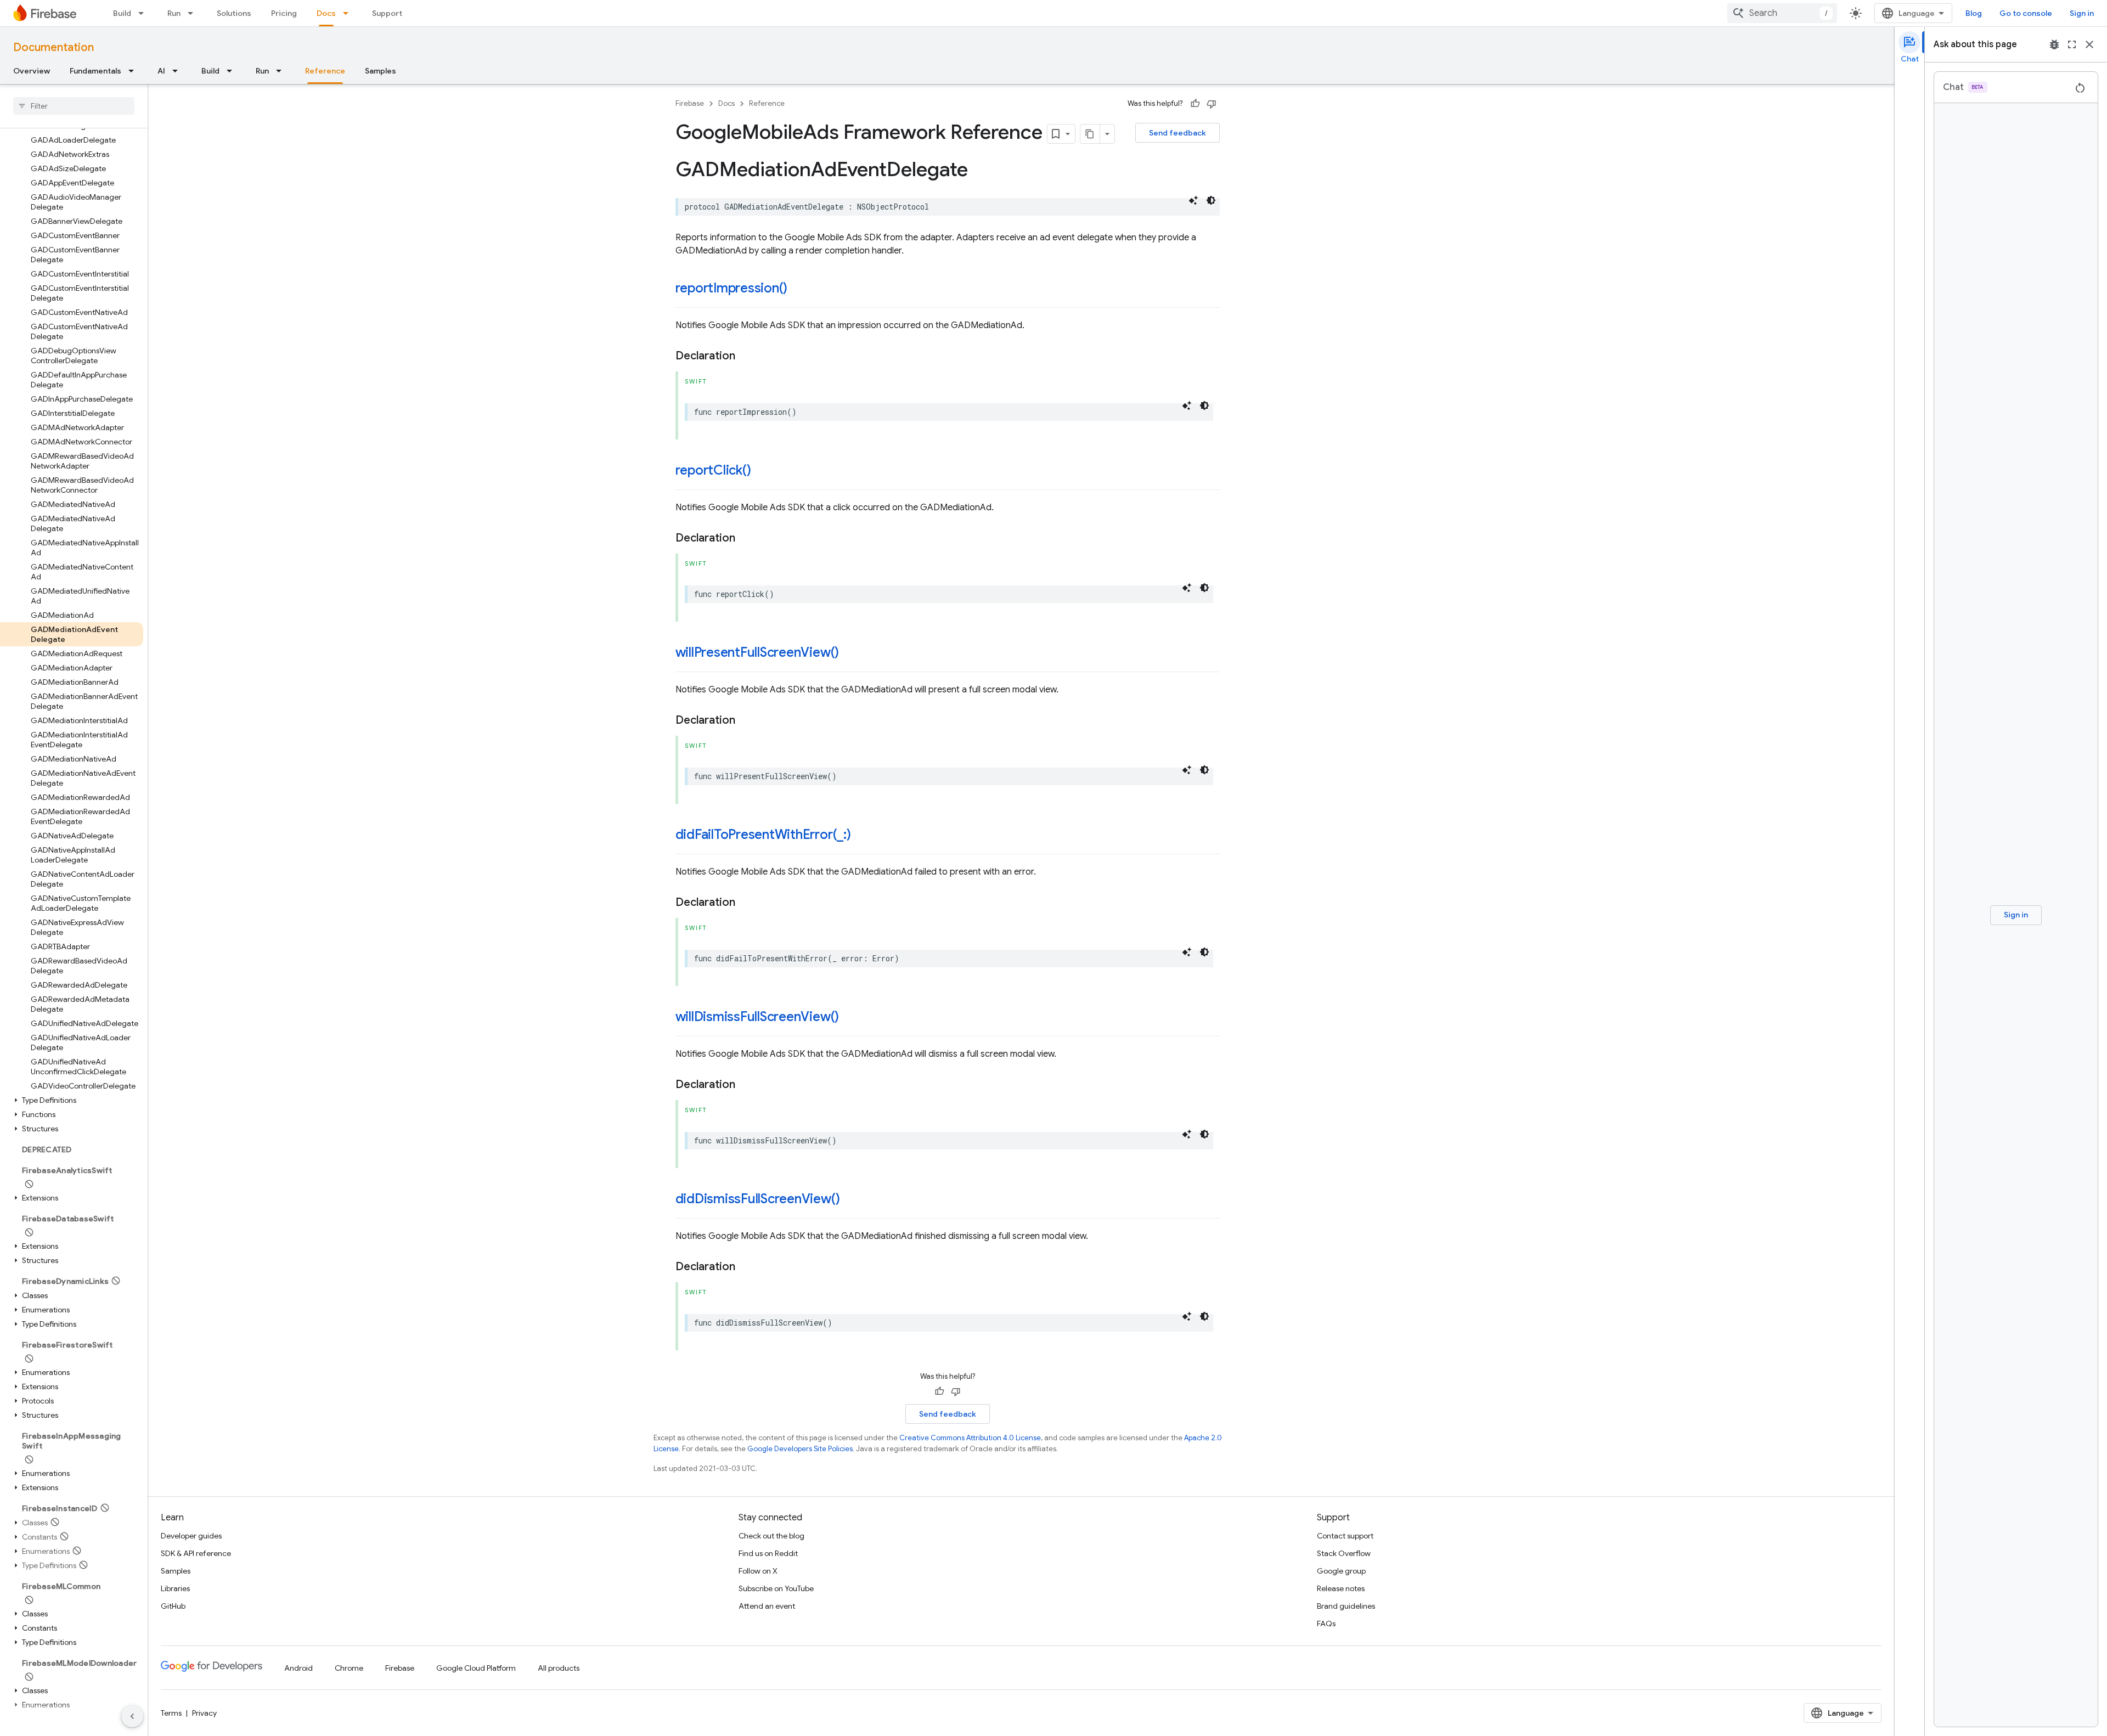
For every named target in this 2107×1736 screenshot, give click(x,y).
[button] (72, 1100)
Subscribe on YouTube (776, 1588)
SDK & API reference (196, 1553)
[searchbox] (74, 106)
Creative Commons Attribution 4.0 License (970, 1438)
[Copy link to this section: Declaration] (746, 356)
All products (559, 1668)
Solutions (234, 13)
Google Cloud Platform (476, 1668)
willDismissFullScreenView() (757, 1017)
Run (174, 13)
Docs (326, 13)
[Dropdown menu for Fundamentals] (134, 71)
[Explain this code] (1193, 200)
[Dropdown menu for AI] (178, 71)
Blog (1974, 13)
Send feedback (1178, 133)
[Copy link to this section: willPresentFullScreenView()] (850, 653)
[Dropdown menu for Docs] (349, 13)
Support (387, 13)
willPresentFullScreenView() (757, 652)
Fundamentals (95, 71)
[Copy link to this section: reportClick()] (762, 471)
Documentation (53, 47)
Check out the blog (771, 1536)
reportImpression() (732, 288)
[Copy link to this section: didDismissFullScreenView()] (850, 1200)
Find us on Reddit (768, 1553)
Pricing (284, 13)
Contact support (1345, 1536)
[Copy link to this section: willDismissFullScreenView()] (850, 1018)
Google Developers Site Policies (800, 1449)
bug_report (2054, 44)
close (2089, 44)
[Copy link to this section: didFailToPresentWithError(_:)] (862, 836)
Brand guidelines (1346, 1606)
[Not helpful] (1212, 104)
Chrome (349, 1668)
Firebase (690, 103)
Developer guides (191, 1536)
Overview (32, 71)
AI (161, 71)
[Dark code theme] (1211, 200)
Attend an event (767, 1606)
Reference (325, 71)
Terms (171, 1713)
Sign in (2082, 13)
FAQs (1326, 1624)
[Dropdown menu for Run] (194, 13)
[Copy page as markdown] (1090, 134)
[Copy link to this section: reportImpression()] (798, 289)
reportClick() (713, 470)
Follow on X (758, 1571)
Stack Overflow (1344, 1553)
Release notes (1341, 1588)
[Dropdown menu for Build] (144, 13)
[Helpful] (1195, 104)
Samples (381, 71)
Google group (1341, 1571)
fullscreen (2072, 44)
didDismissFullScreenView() (758, 1199)
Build (122, 13)
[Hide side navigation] (132, 1716)
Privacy (204, 1713)
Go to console (2026, 13)
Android (298, 1668)
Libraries (175, 1588)
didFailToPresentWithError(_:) (763, 835)
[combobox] (1782, 13)
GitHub (173, 1606)
